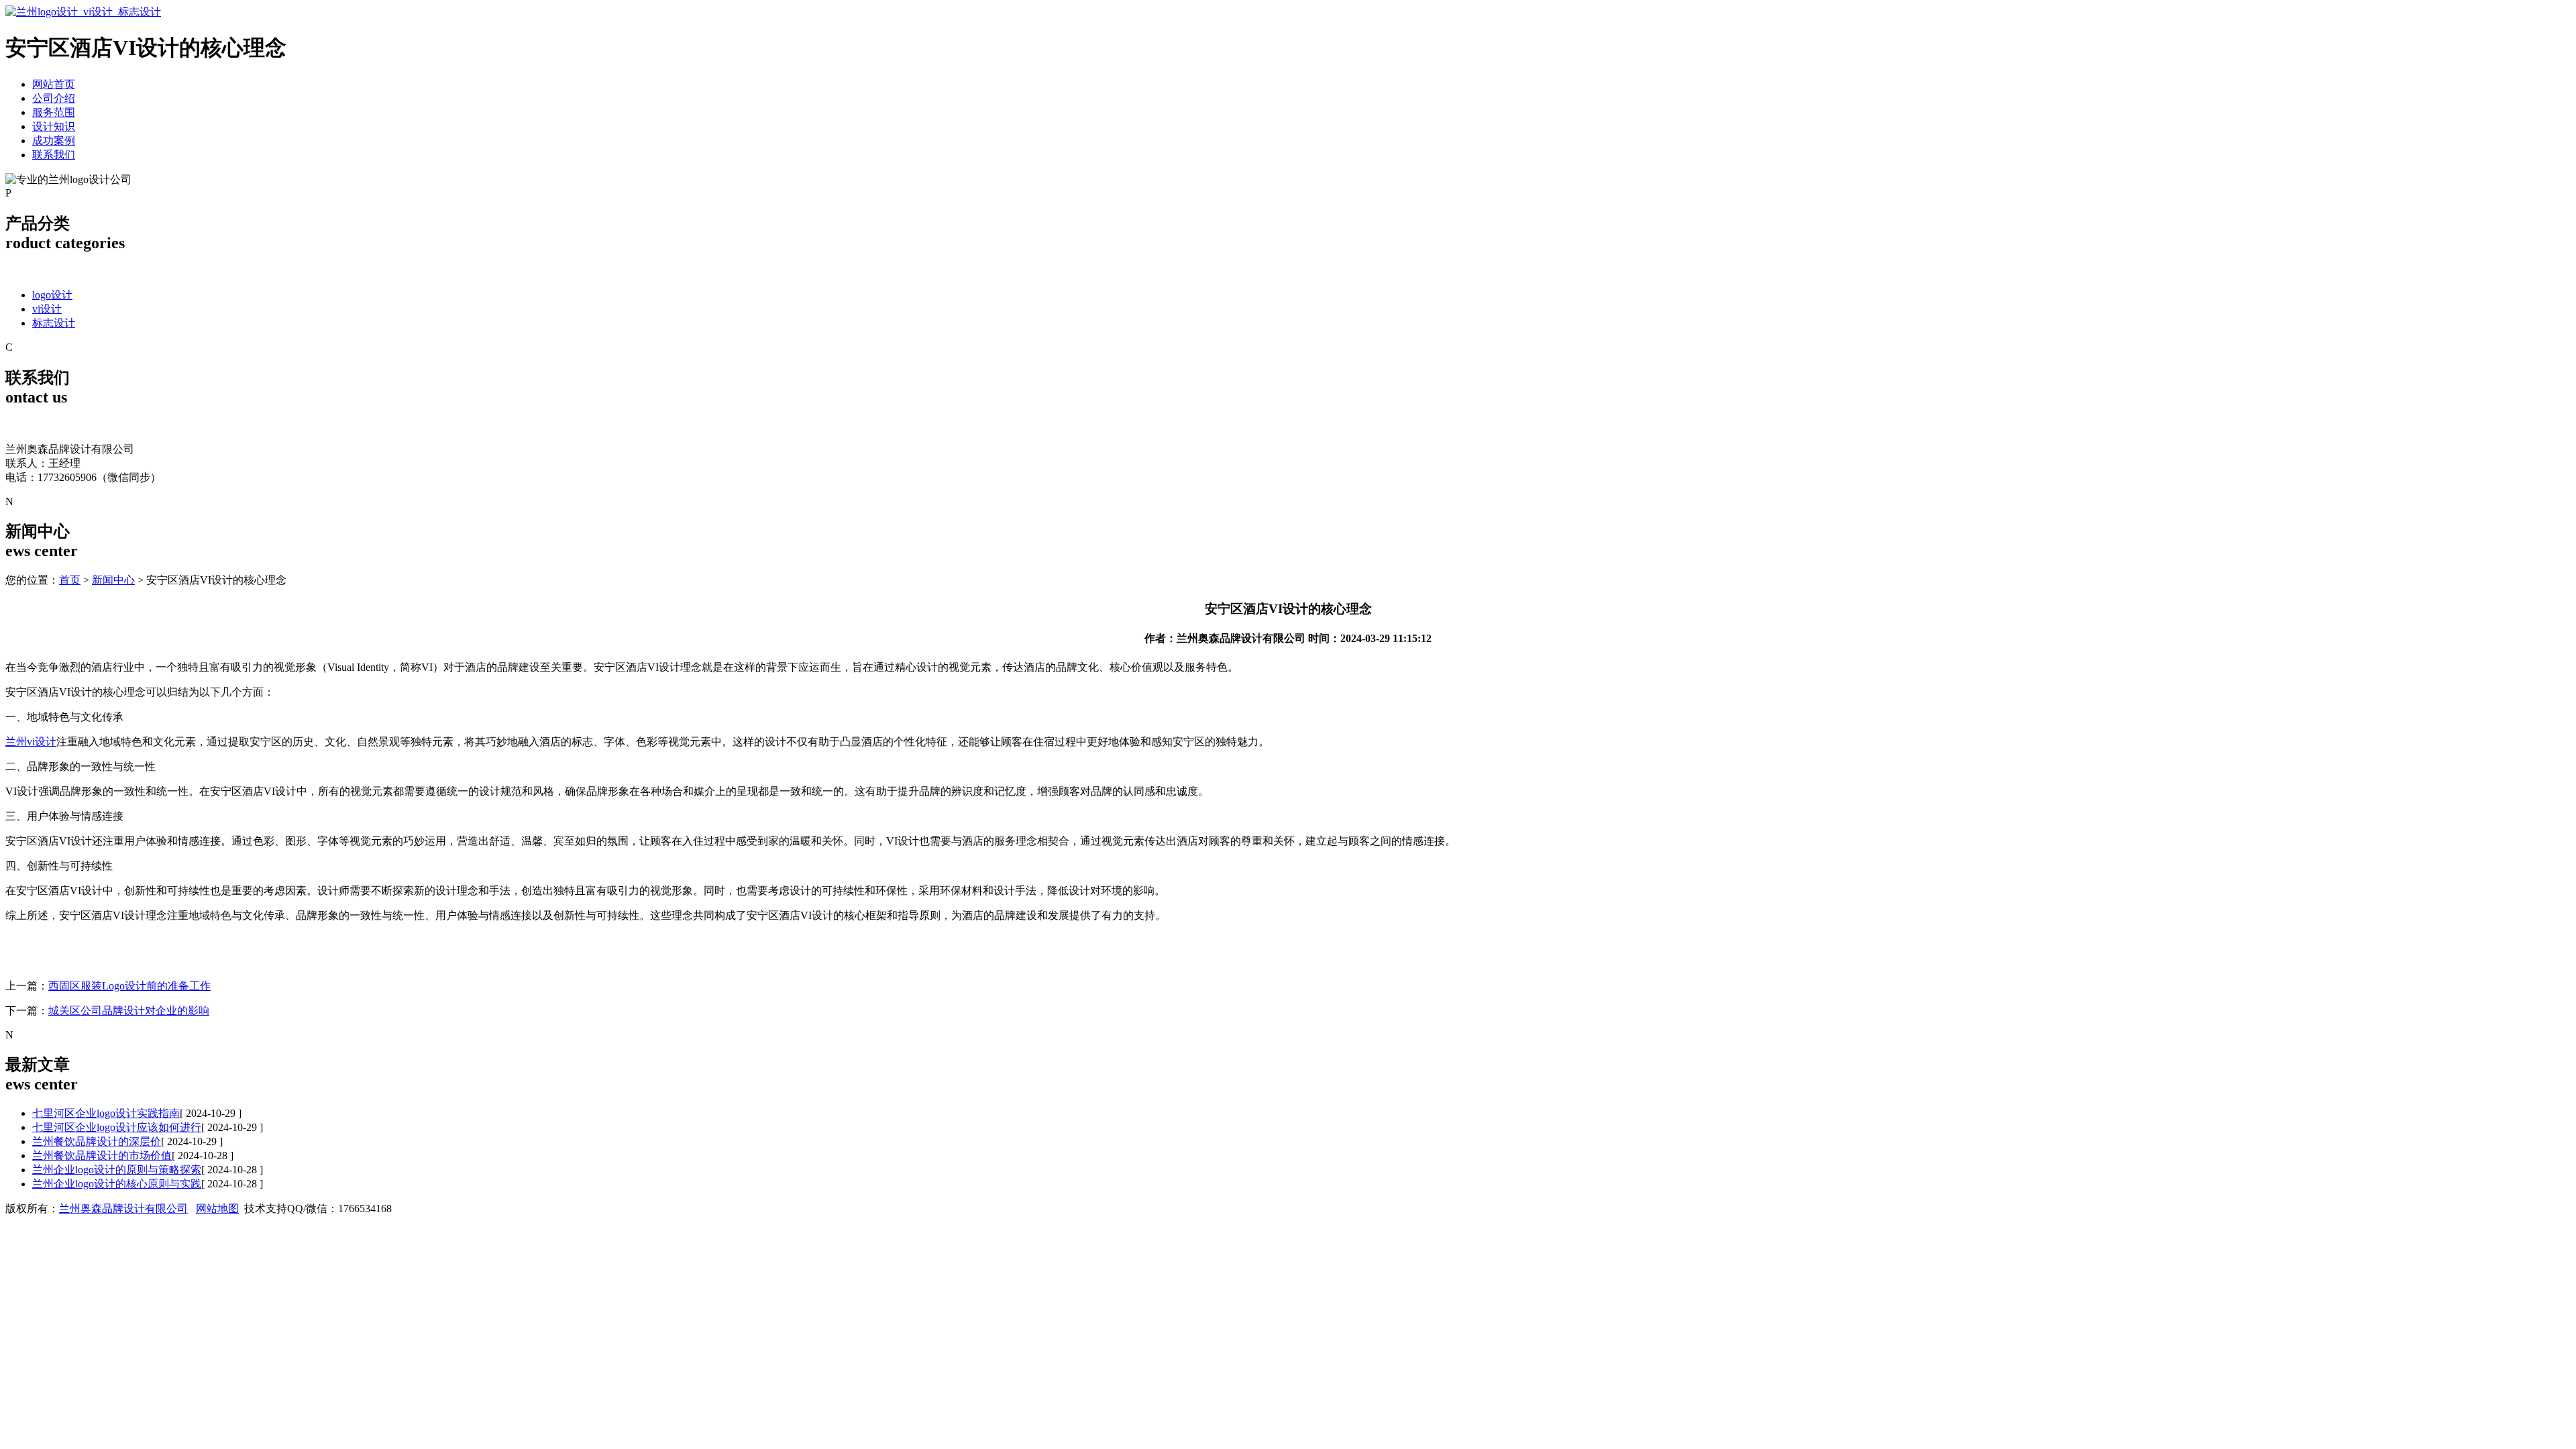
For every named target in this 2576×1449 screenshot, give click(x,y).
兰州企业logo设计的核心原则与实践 (117, 1184)
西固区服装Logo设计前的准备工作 (129, 986)
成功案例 (54, 141)
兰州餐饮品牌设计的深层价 (97, 1141)
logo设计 (52, 295)
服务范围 (54, 112)
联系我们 (54, 155)
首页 (70, 580)
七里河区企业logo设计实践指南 (106, 1113)
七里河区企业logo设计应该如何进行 (117, 1127)
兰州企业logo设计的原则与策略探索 (117, 1170)
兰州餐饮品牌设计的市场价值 (102, 1156)
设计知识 (54, 126)
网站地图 (217, 1209)
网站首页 (54, 84)
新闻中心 (113, 580)
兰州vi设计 (31, 742)
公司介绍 (54, 98)
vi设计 (47, 309)
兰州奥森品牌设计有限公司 (123, 1209)
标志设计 (54, 323)
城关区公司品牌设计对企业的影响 (129, 1011)
